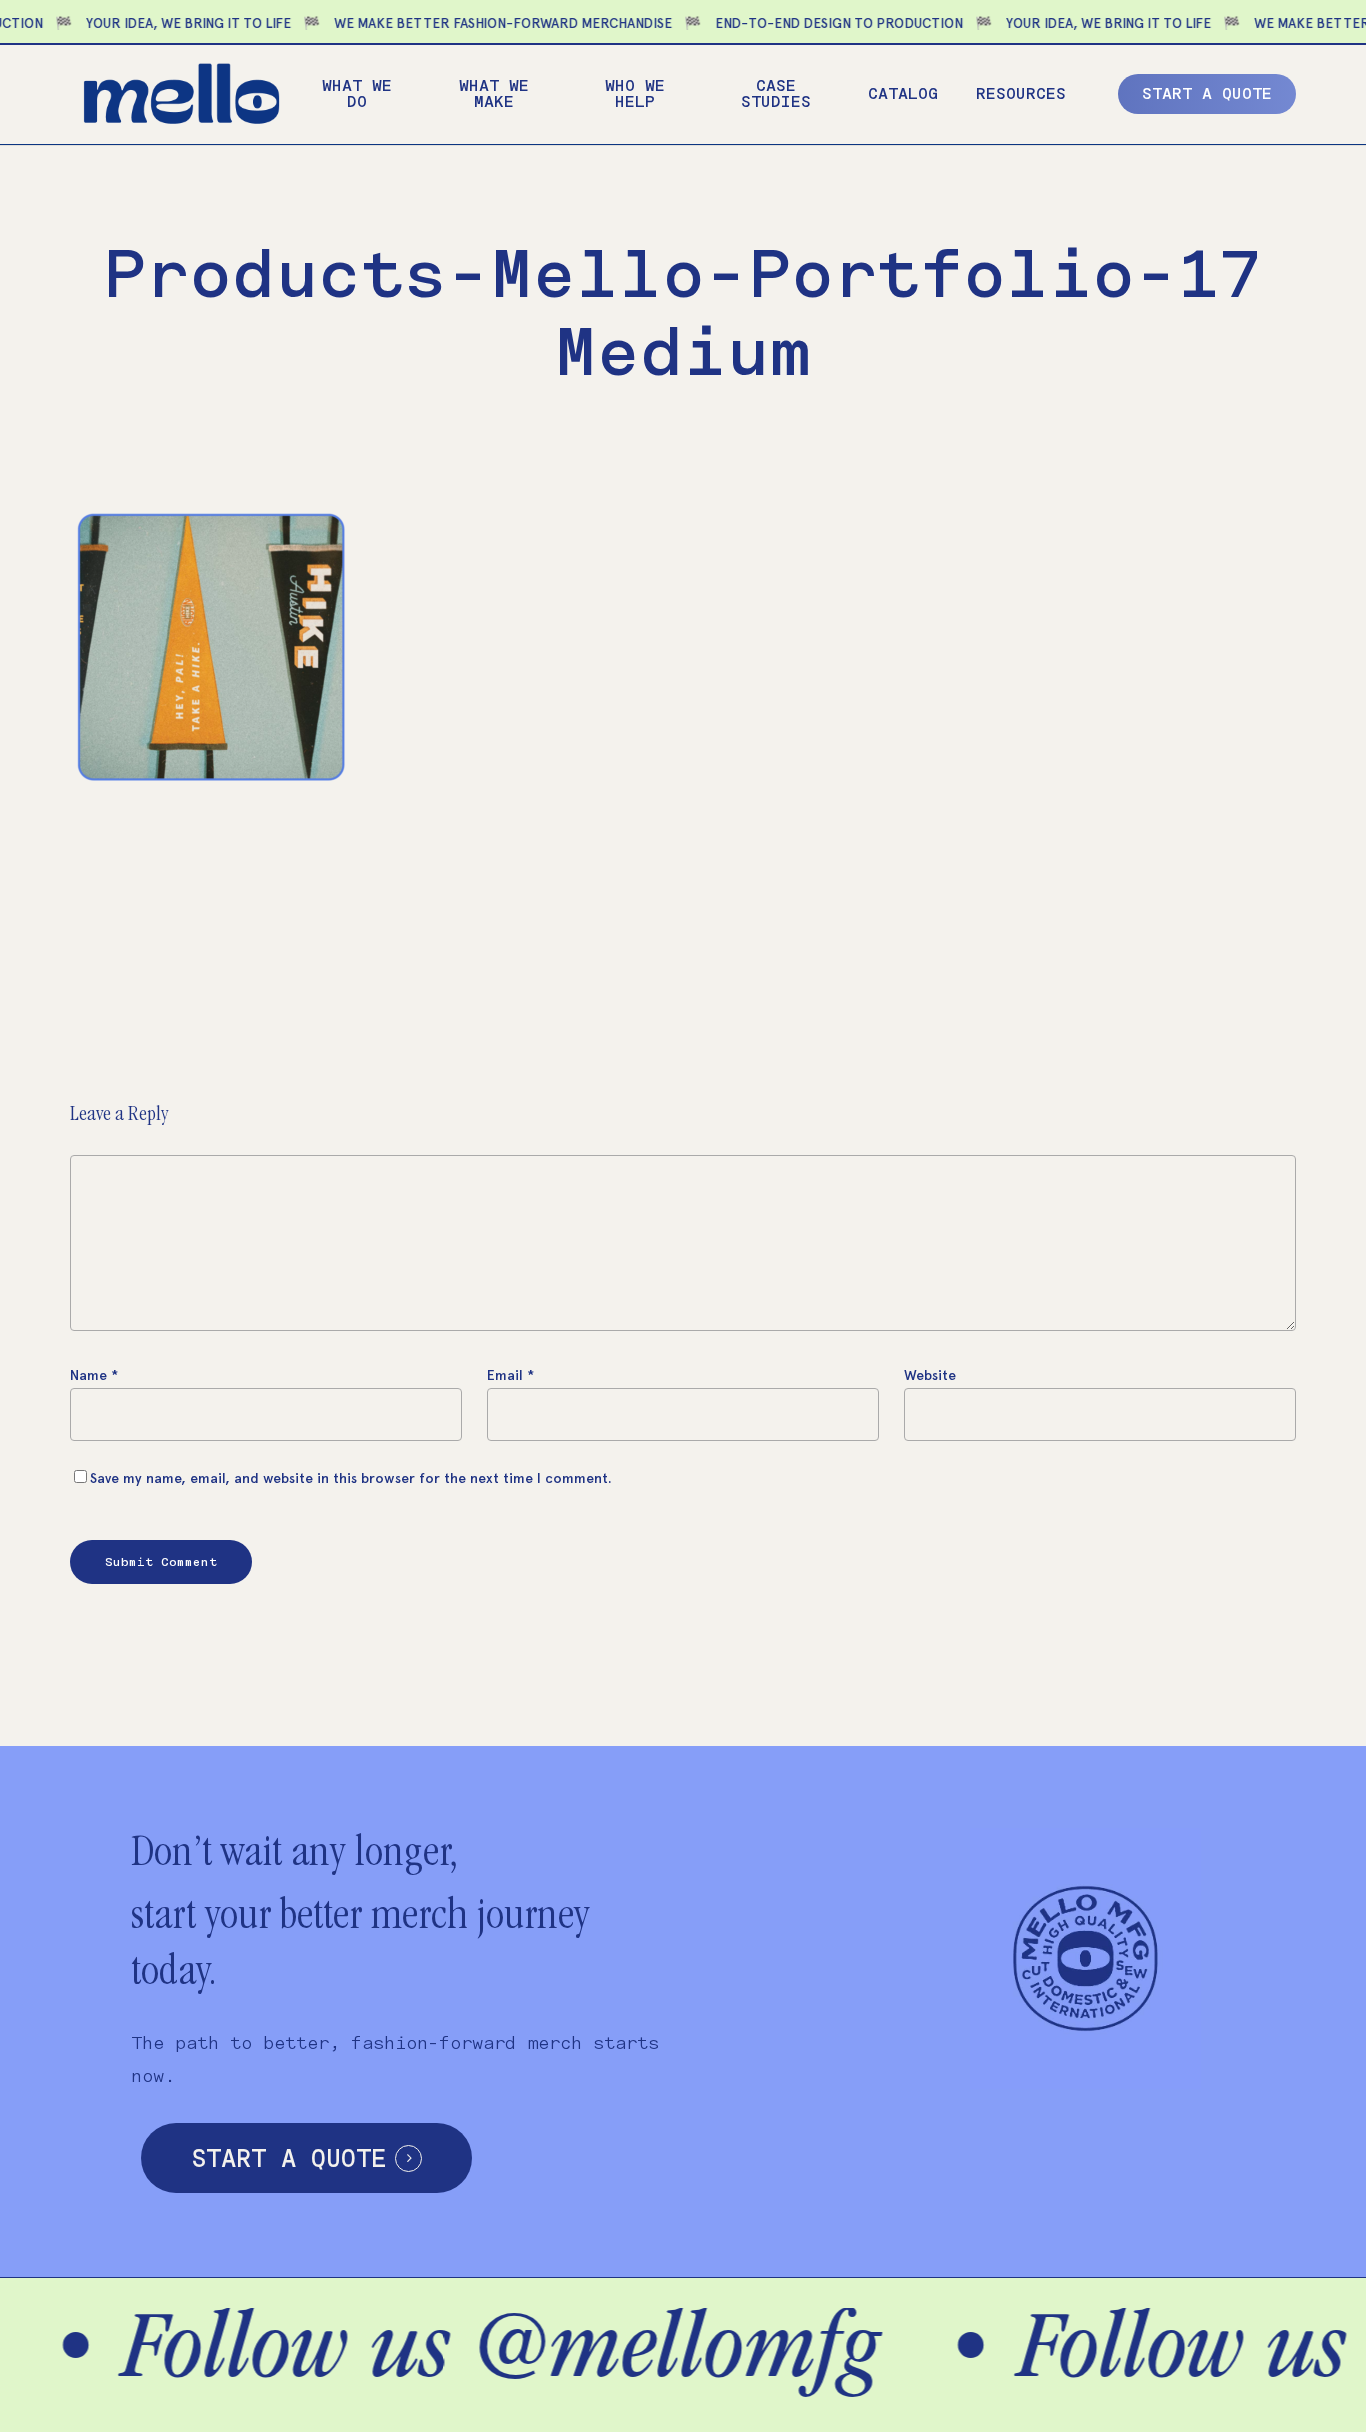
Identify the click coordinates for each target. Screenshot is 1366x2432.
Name (94, 1375)
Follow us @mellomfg (399, 2356)
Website (930, 1375)
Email (510, 1375)
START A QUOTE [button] (288, 2158)
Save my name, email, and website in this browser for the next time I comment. (351, 1478)
